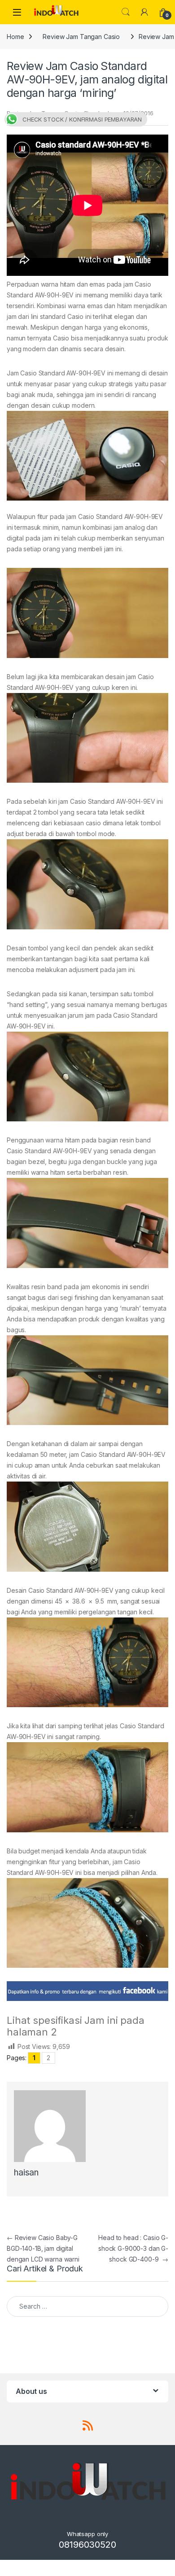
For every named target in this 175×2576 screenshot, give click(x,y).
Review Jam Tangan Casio (81, 37)
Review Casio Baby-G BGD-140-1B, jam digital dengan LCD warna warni (43, 2248)
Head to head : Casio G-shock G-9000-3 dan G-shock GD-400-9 (133, 2248)
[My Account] (144, 12)
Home (15, 37)
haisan (26, 2173)
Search (126, 12)
